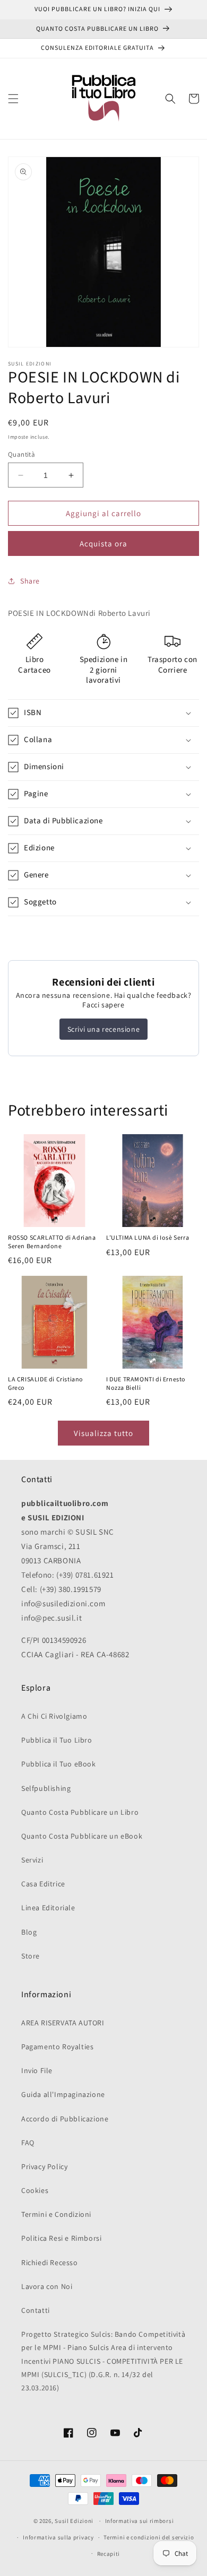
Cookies (35, 2190)
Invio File (37, 2070)
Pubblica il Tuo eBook (59, 1764)
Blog (29, 1932)
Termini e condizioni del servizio (149, 2537)
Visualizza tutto (103, 1433)
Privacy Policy (44, 2166)
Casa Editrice (43, 1884)
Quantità (21, 454)
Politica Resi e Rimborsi (61, 2238)
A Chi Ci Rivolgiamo (54, 1716)
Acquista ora (103, 543)
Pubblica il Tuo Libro (57, 1740)
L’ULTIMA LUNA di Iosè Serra (148, 1238)
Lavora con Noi (47, 2286)
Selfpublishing (46, 1788)
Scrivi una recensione (104, 1029)
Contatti (36, 2310)
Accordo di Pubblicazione (65, 2119)
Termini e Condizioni (56, 2214)
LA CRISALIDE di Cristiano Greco (46, 1384)
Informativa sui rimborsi (140, 2521)
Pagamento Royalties (57, 2047)
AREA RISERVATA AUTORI (63, 2023)
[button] (13, 99)
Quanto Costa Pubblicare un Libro (80, 1812)
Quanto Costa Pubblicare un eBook (82, 1836)
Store (31, 1956)
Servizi (32, 1860)
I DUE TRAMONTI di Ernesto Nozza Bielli (146, 1384)
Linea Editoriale (48, 1908)
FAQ (28, 2143)
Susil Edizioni (74, 2521)
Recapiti (109, 2554)
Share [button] (30, 581)
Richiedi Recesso (50, 2262)
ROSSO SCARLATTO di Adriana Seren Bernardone (52, 1242)
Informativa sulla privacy (58, 2537)
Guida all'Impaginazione (63, 2094)
